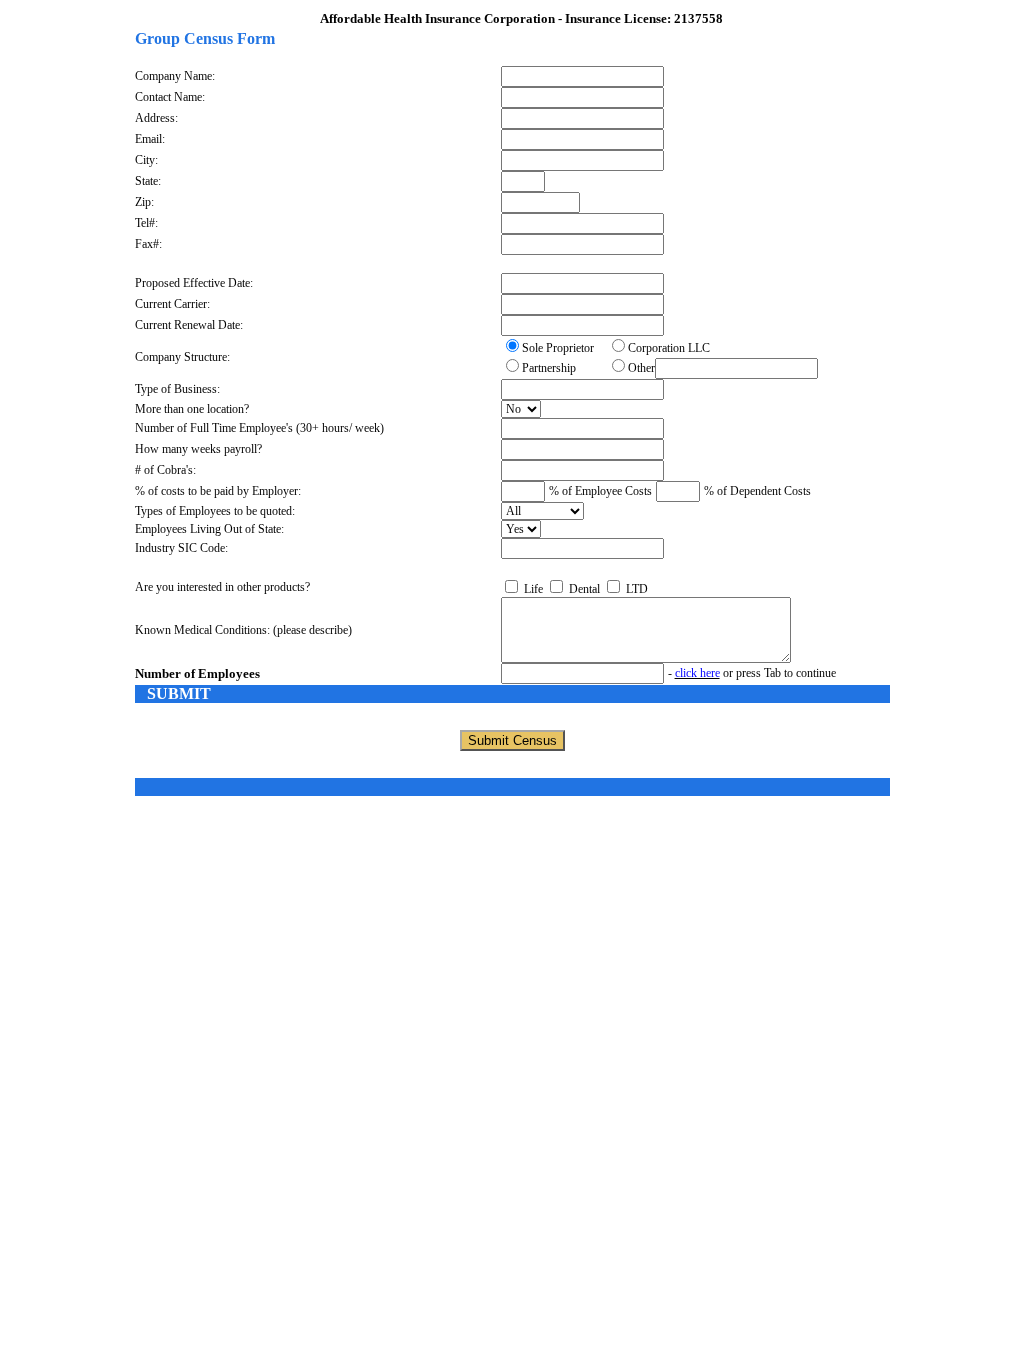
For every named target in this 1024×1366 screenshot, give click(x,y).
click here (697, 673)
